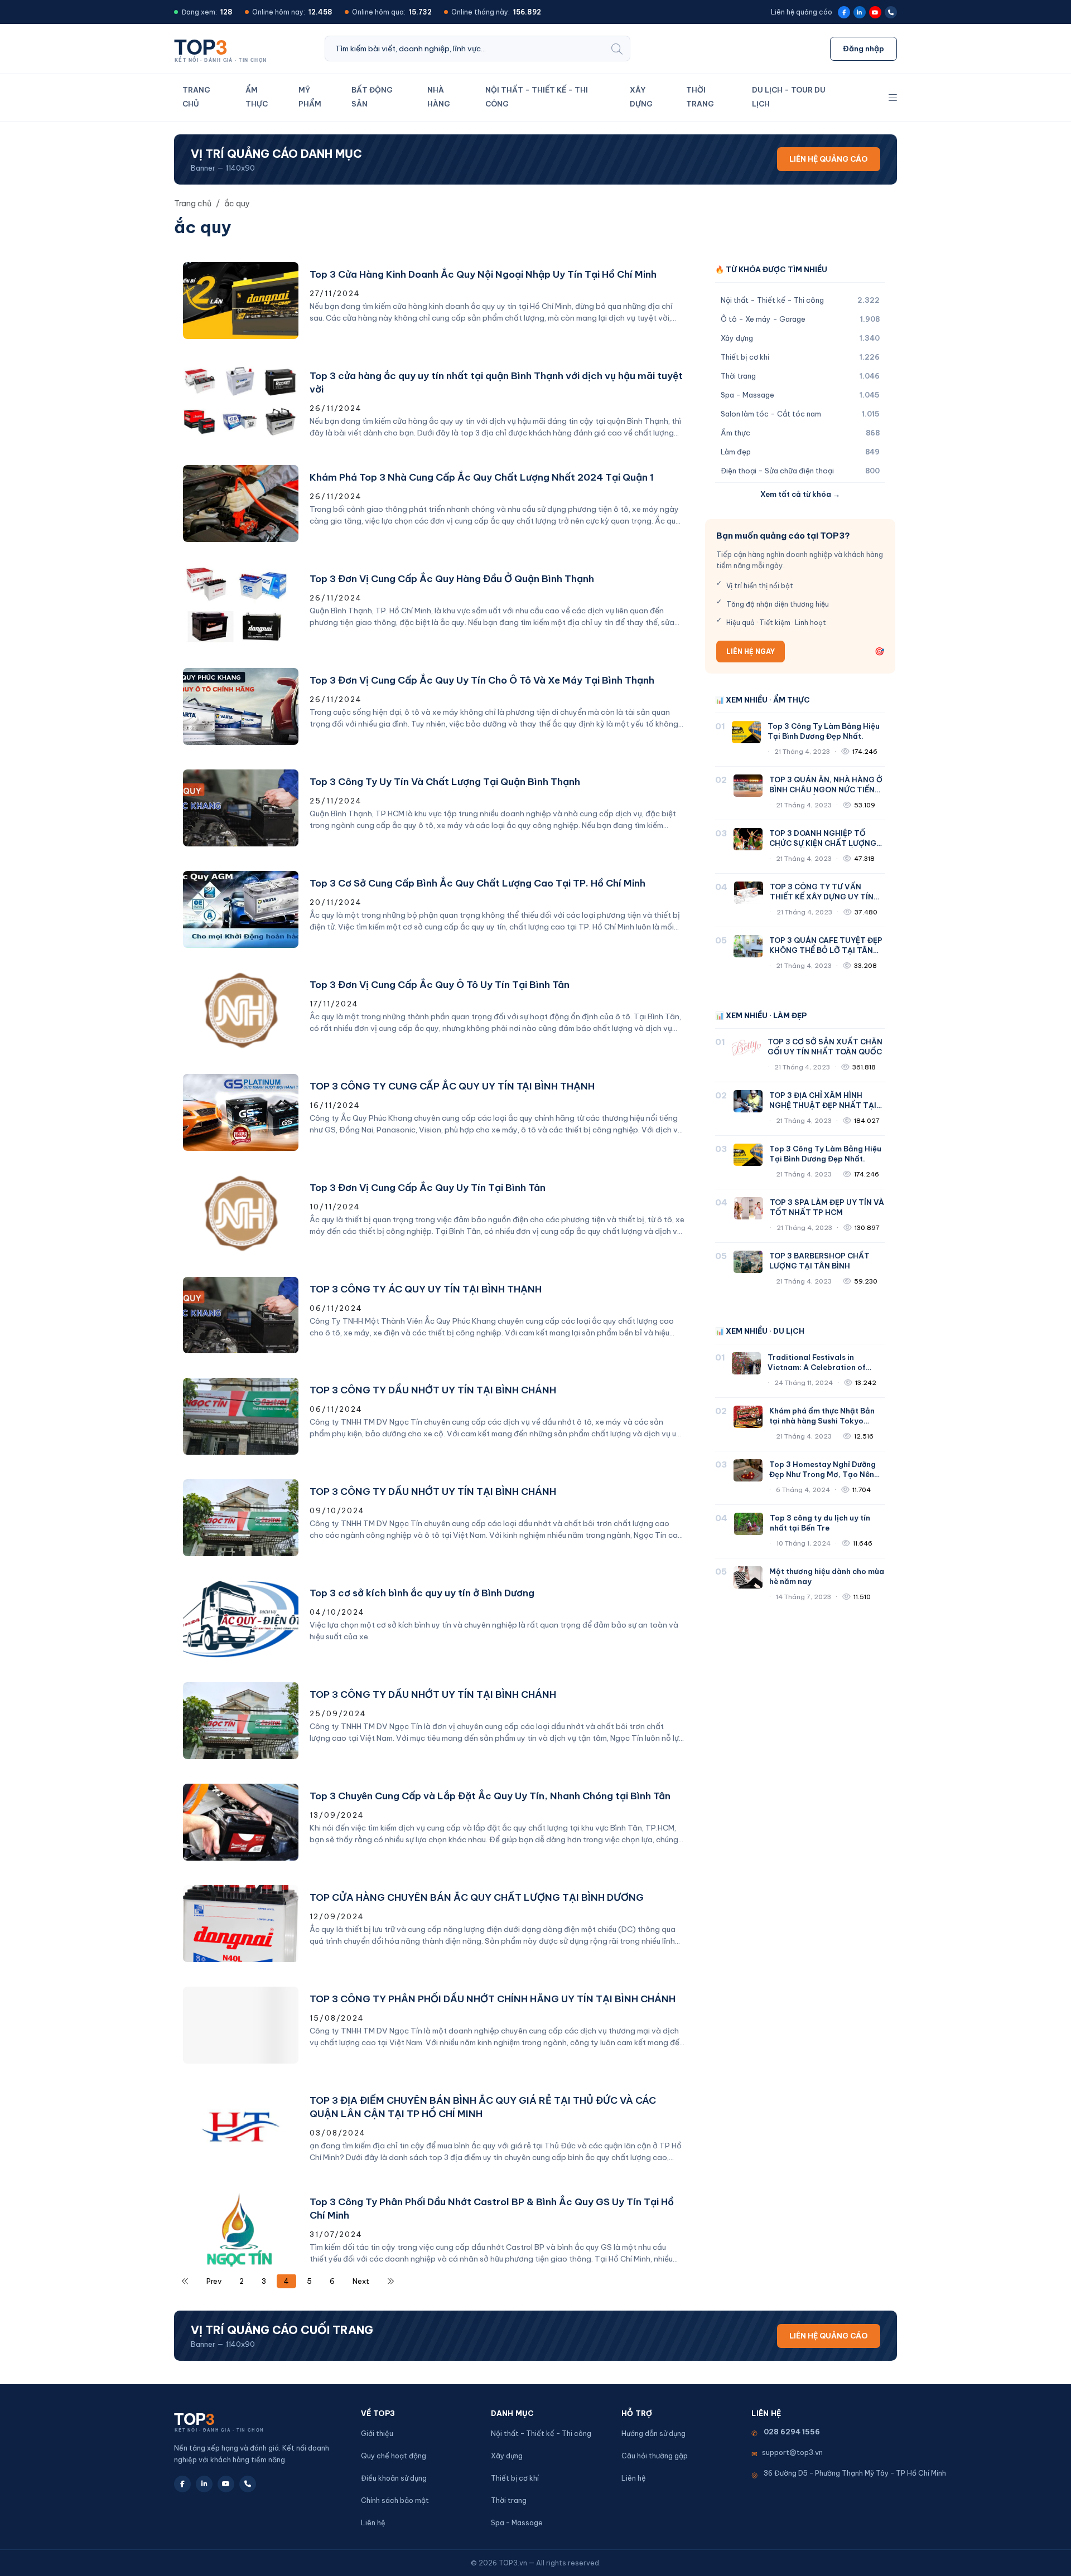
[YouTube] (875, 12)
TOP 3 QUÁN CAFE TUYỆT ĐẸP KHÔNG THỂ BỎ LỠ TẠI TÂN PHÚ (826, 950)
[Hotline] (891, 12)
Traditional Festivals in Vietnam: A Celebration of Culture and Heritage (817, 1367)
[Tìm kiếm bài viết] (617, 49)
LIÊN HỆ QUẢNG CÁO (829, 159)
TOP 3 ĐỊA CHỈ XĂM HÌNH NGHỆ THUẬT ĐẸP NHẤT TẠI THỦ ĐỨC (823, 1105)
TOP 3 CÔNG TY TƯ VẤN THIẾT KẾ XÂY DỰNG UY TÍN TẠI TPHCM (822, 897)
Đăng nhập (863, 49)
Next (361, 2281)
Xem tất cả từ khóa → (800, 494)
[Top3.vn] (224, 48)
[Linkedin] (860, 12)
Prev (214, 2281)
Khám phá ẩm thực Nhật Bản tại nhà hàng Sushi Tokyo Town (822, 1421)
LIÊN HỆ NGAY (751, 652)
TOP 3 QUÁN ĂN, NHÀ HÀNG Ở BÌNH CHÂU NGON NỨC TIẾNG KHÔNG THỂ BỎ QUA (826, 790)
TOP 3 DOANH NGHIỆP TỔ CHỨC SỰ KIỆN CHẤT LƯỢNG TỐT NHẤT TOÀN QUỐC (823, 843)
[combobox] (465, 49)
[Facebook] (844, 12)
